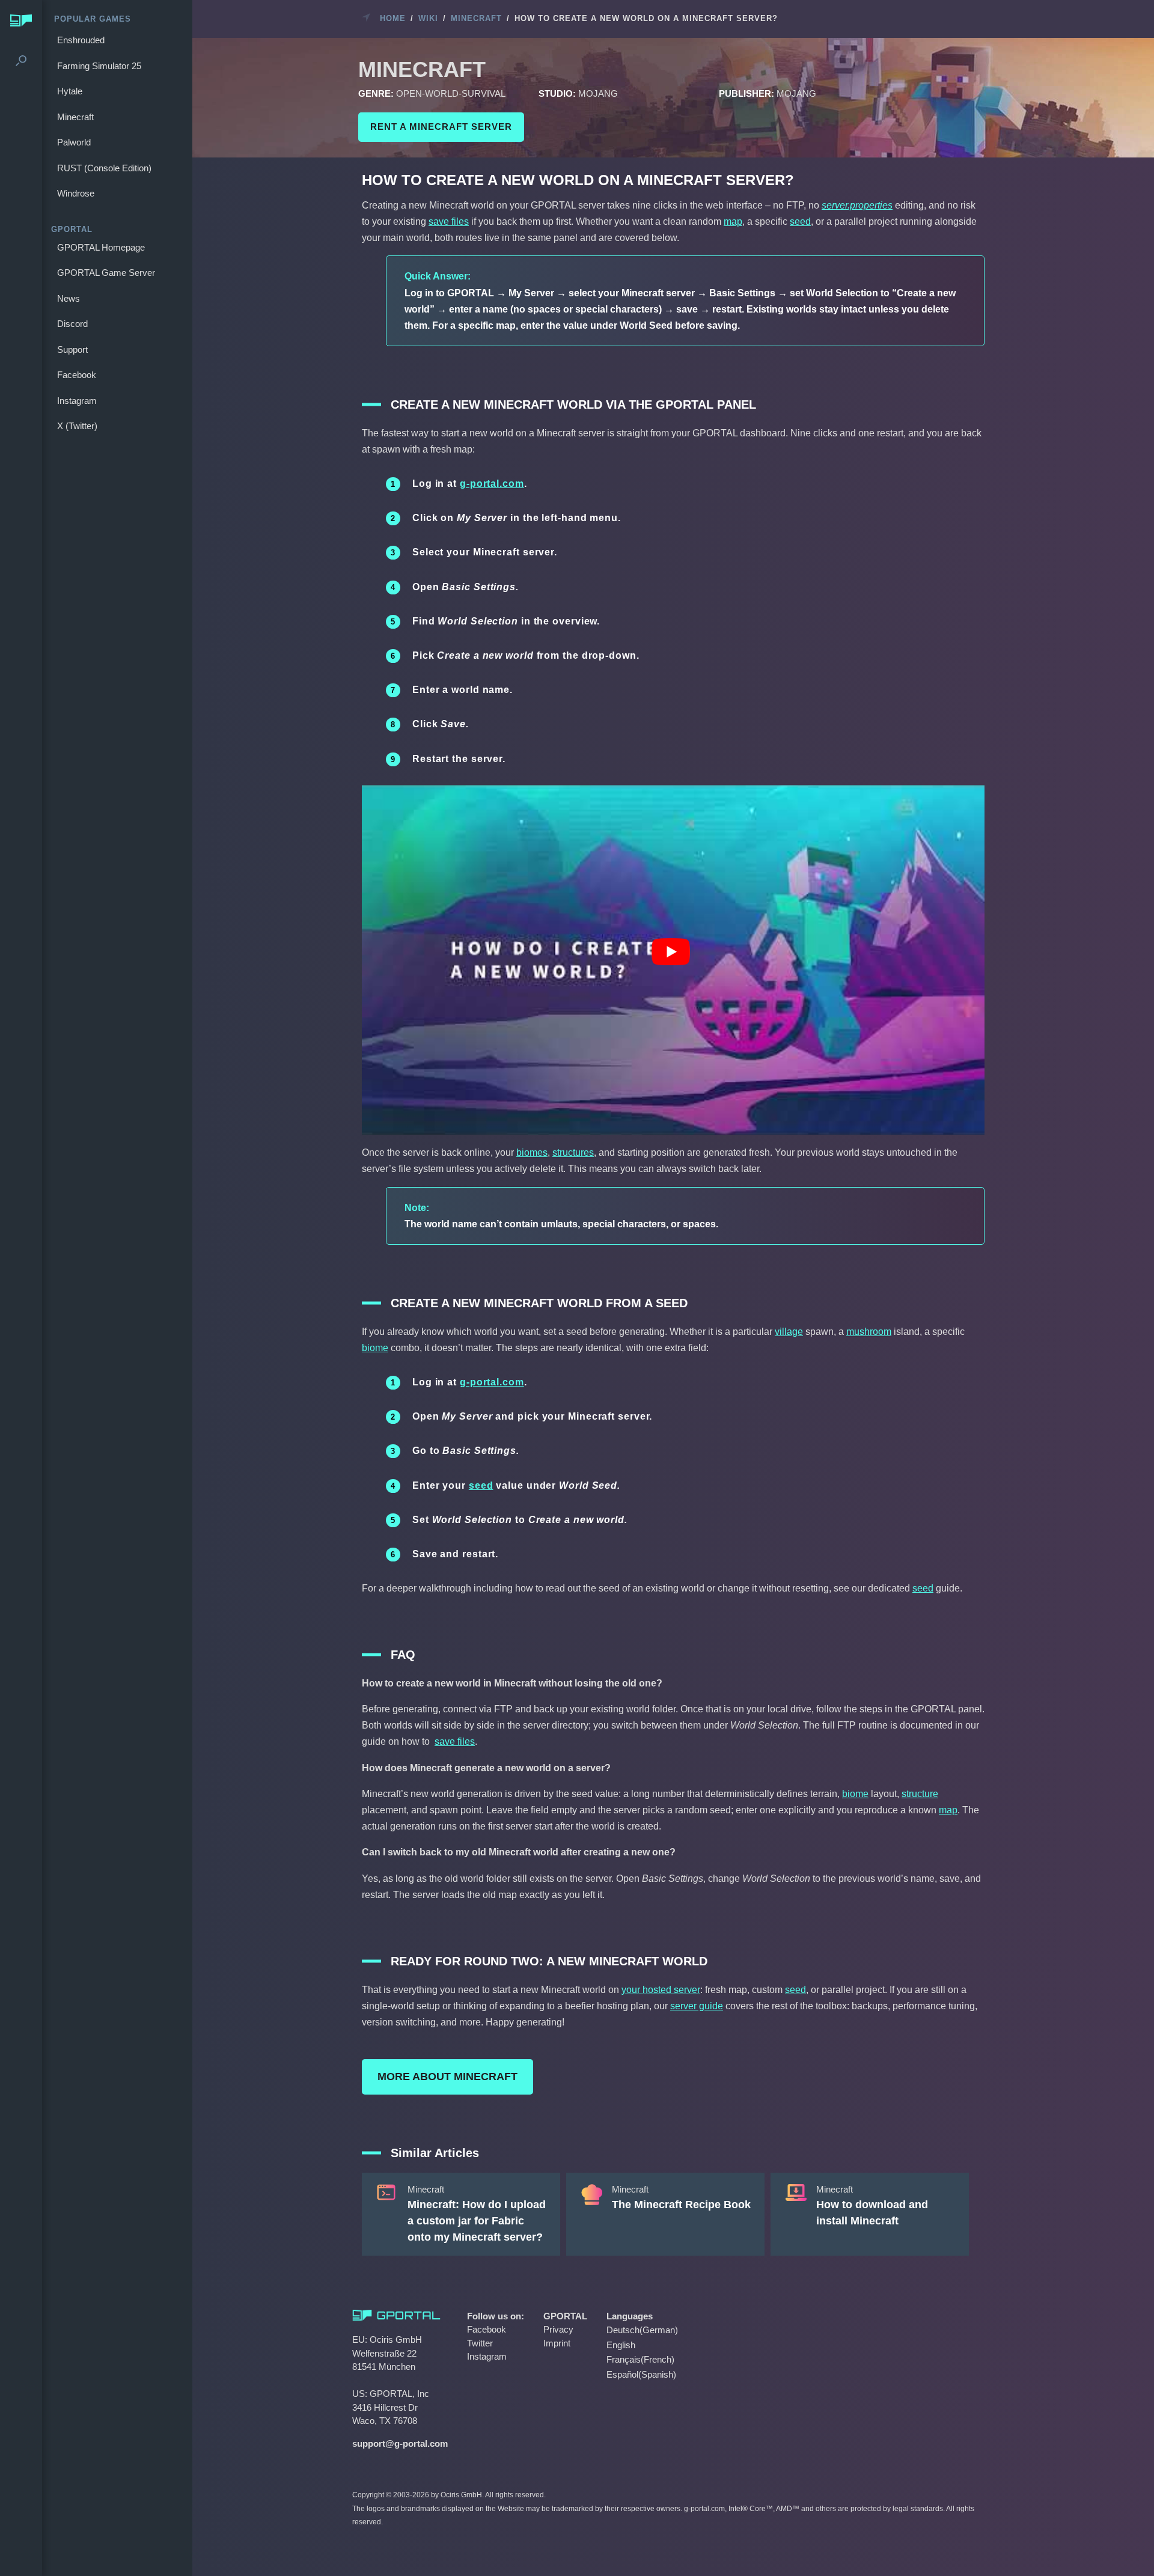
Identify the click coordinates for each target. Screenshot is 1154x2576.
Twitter (480, 2343)
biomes (532, 1152)
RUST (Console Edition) (104, 168)
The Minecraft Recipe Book (681, 2205)
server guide (697, 2006)
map (733, 221)
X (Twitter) (77, 426)
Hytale (70, 91)
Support (72, 349)
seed (800, 221)
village (789, 1332)
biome (375, 1348)
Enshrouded (81, 40)
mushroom (869, 1332)
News (69, 298)
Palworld (74, 142)
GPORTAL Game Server (106, 273)
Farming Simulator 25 (99, 66)
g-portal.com (492, 484)
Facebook (77, 375)
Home (393, 18)
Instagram (77, 401)
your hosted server (661, 1990)
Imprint (557, 2343)
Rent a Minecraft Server (441, 127)
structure (920, 1794)
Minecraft (75, 117)
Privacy (558, 2329)
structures (573, 1152)
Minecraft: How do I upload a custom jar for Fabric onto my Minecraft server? (477, 2221)
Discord (72, 324)
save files (449, 221)
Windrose (76, 193)
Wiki (428, 18)
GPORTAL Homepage (101, 247)
